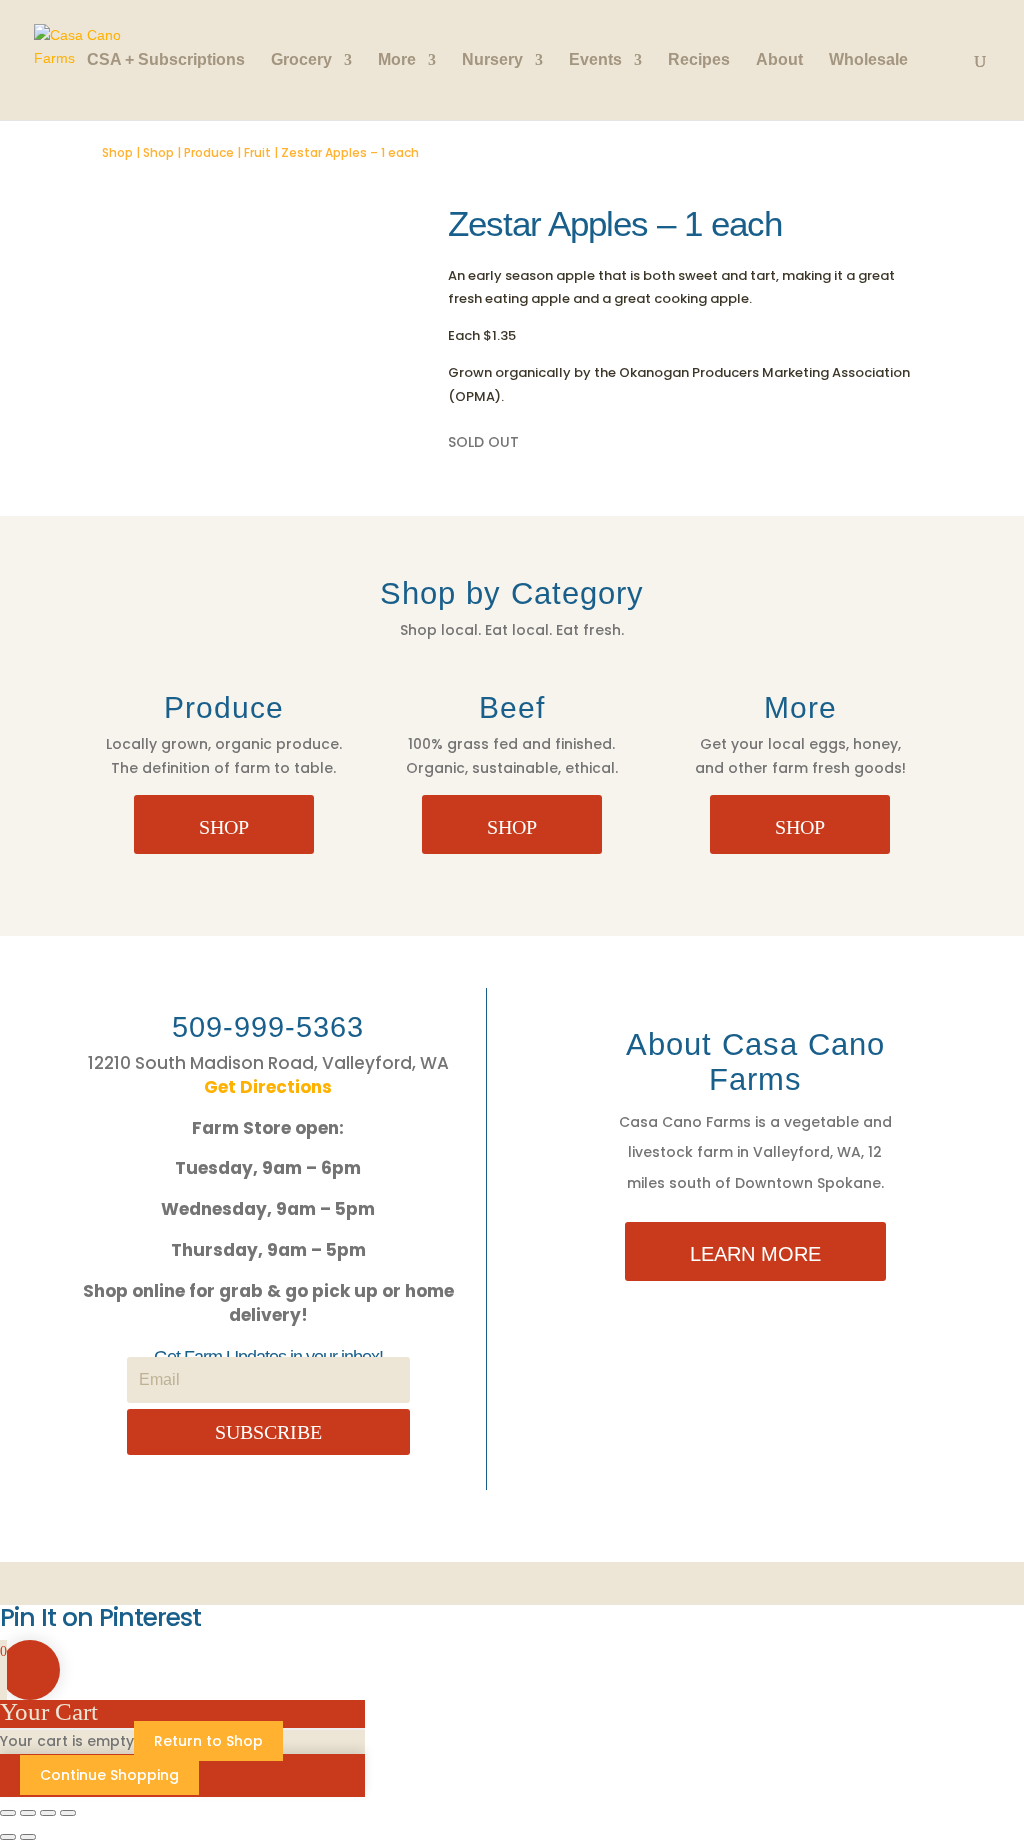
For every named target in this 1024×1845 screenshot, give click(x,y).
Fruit (257, 152)
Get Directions (268, 1087)
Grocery (301, 60)
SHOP (224, 827)
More (397, 60)
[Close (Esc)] (68, 1813)
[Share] (48, 1813)
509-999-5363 (268, 1027)
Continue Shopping (109, 1775)
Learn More (755, 1254)
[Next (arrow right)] (28, 1837)
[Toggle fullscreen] (28, 1813)
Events (595, 60)
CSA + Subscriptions (166, 60)
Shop (117, 152)
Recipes (699, 60)
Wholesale (868, 60)
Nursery (492, 60)
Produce (209, 152)
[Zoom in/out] (8, 1813)
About (779, 60)
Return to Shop (208, 1741)
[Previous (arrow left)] (8, 1837)
